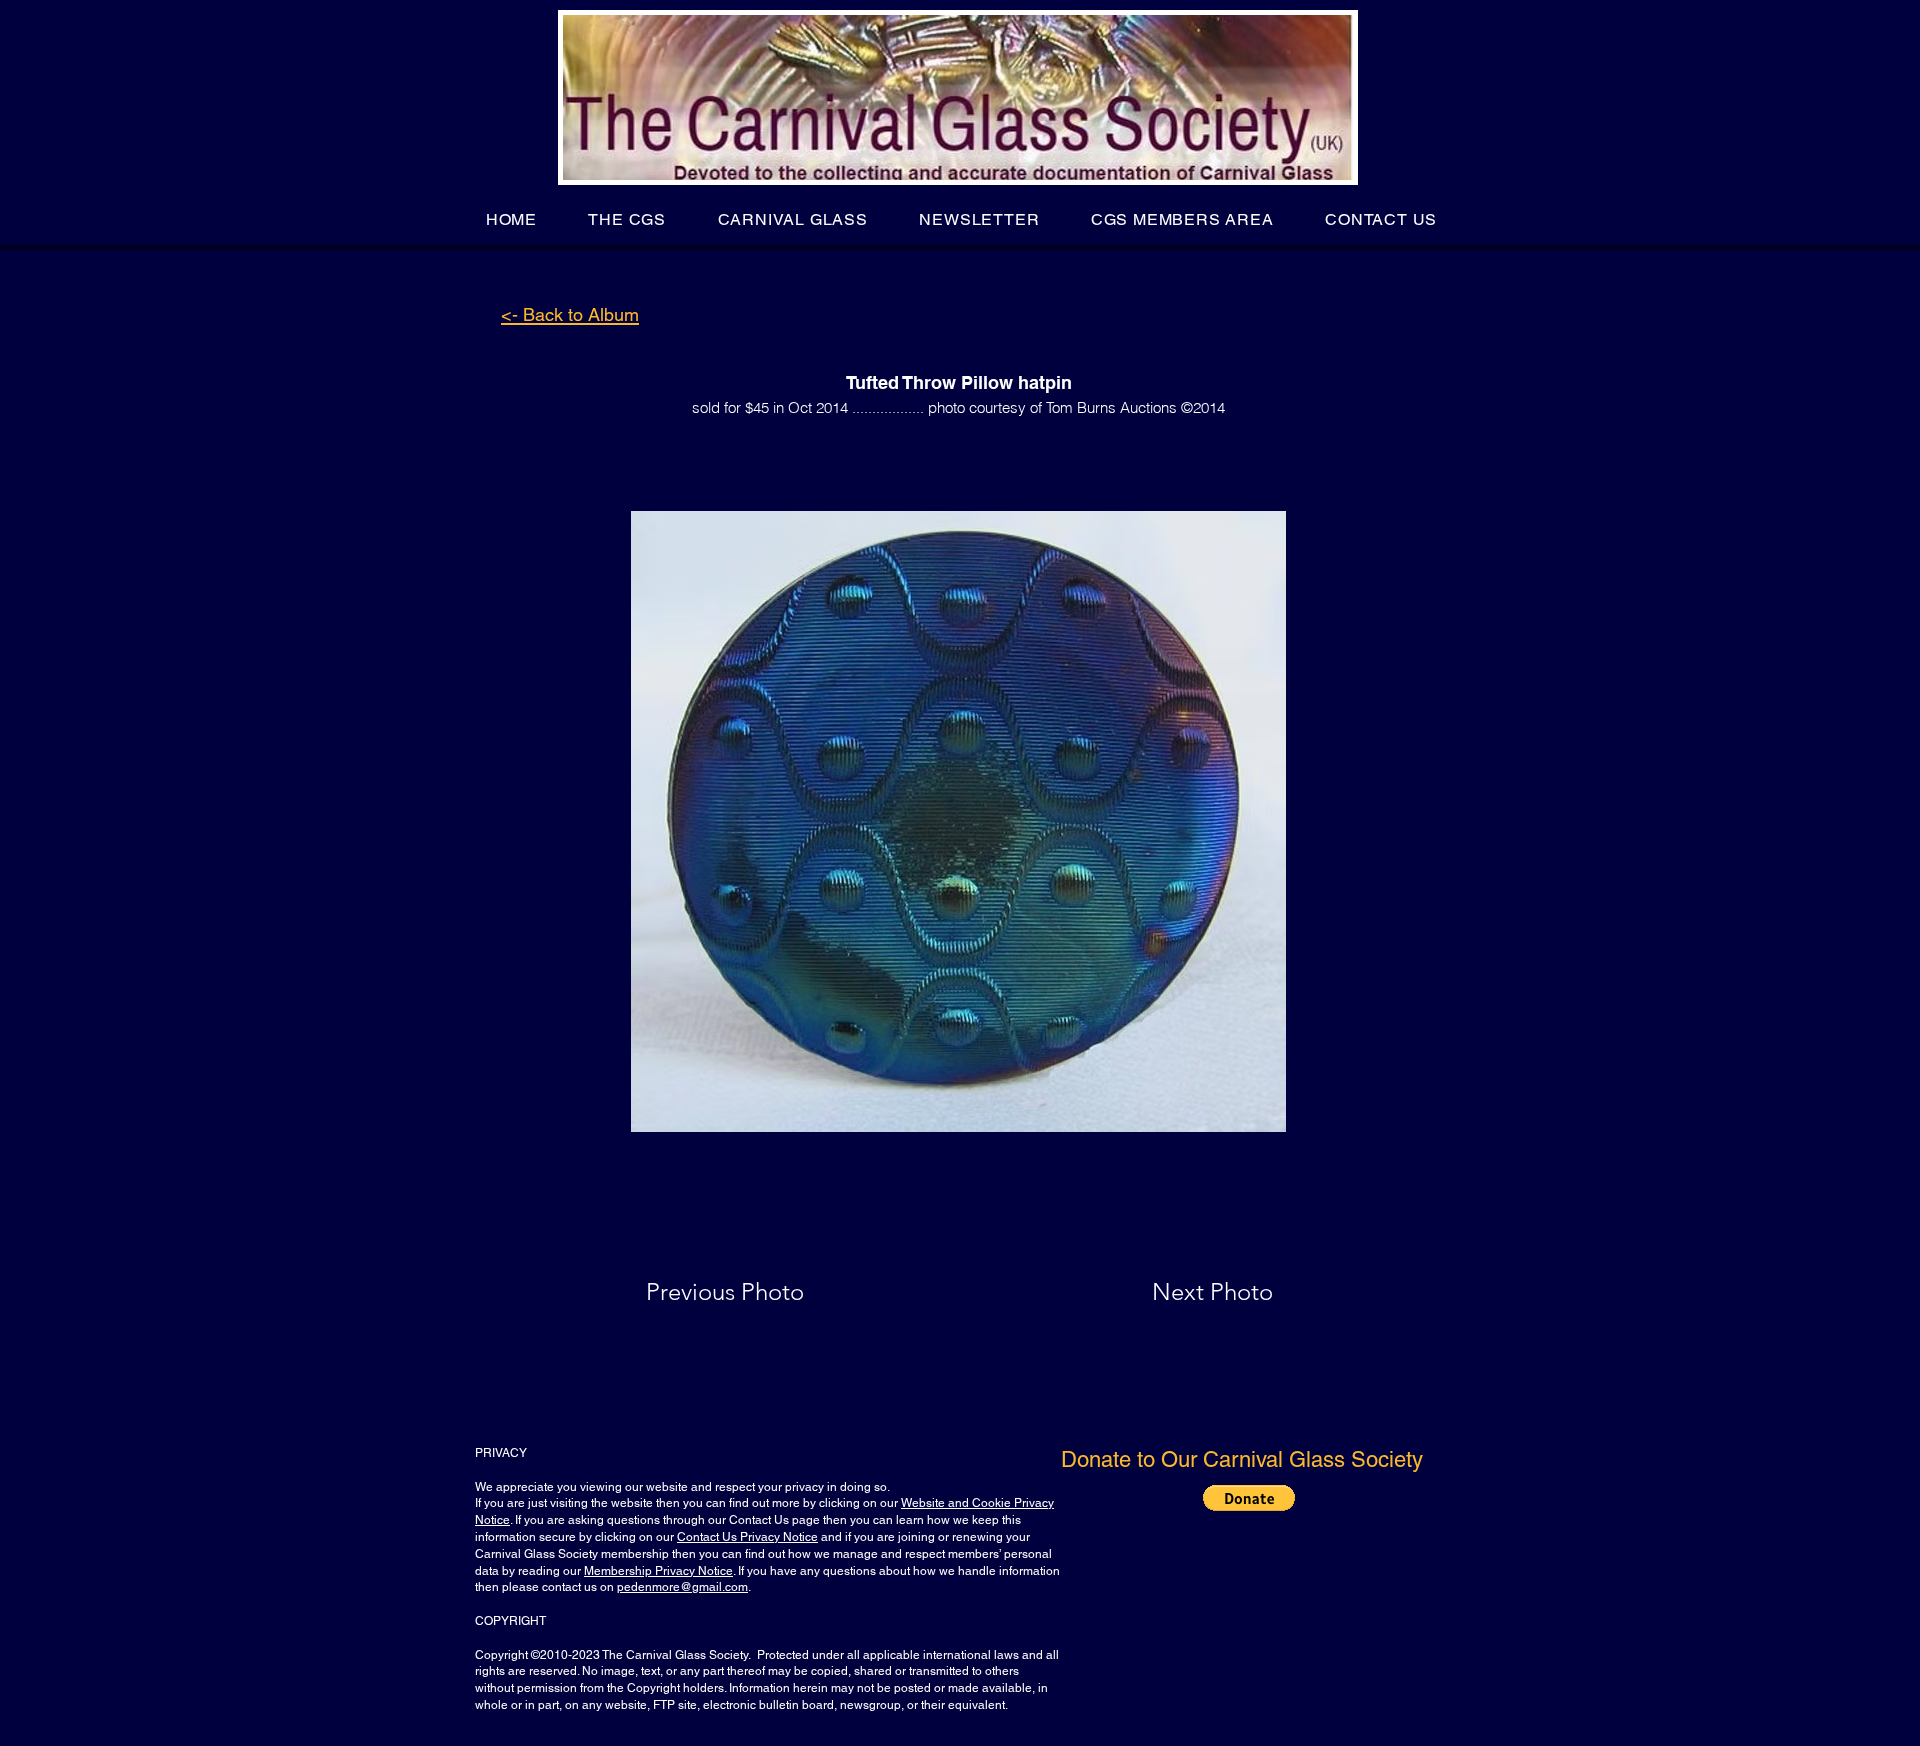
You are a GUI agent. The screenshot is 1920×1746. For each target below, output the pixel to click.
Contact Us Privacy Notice (747, 1537)
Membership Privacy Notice (658, 1571)
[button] (627, 219)
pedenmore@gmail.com (682, 1587)
